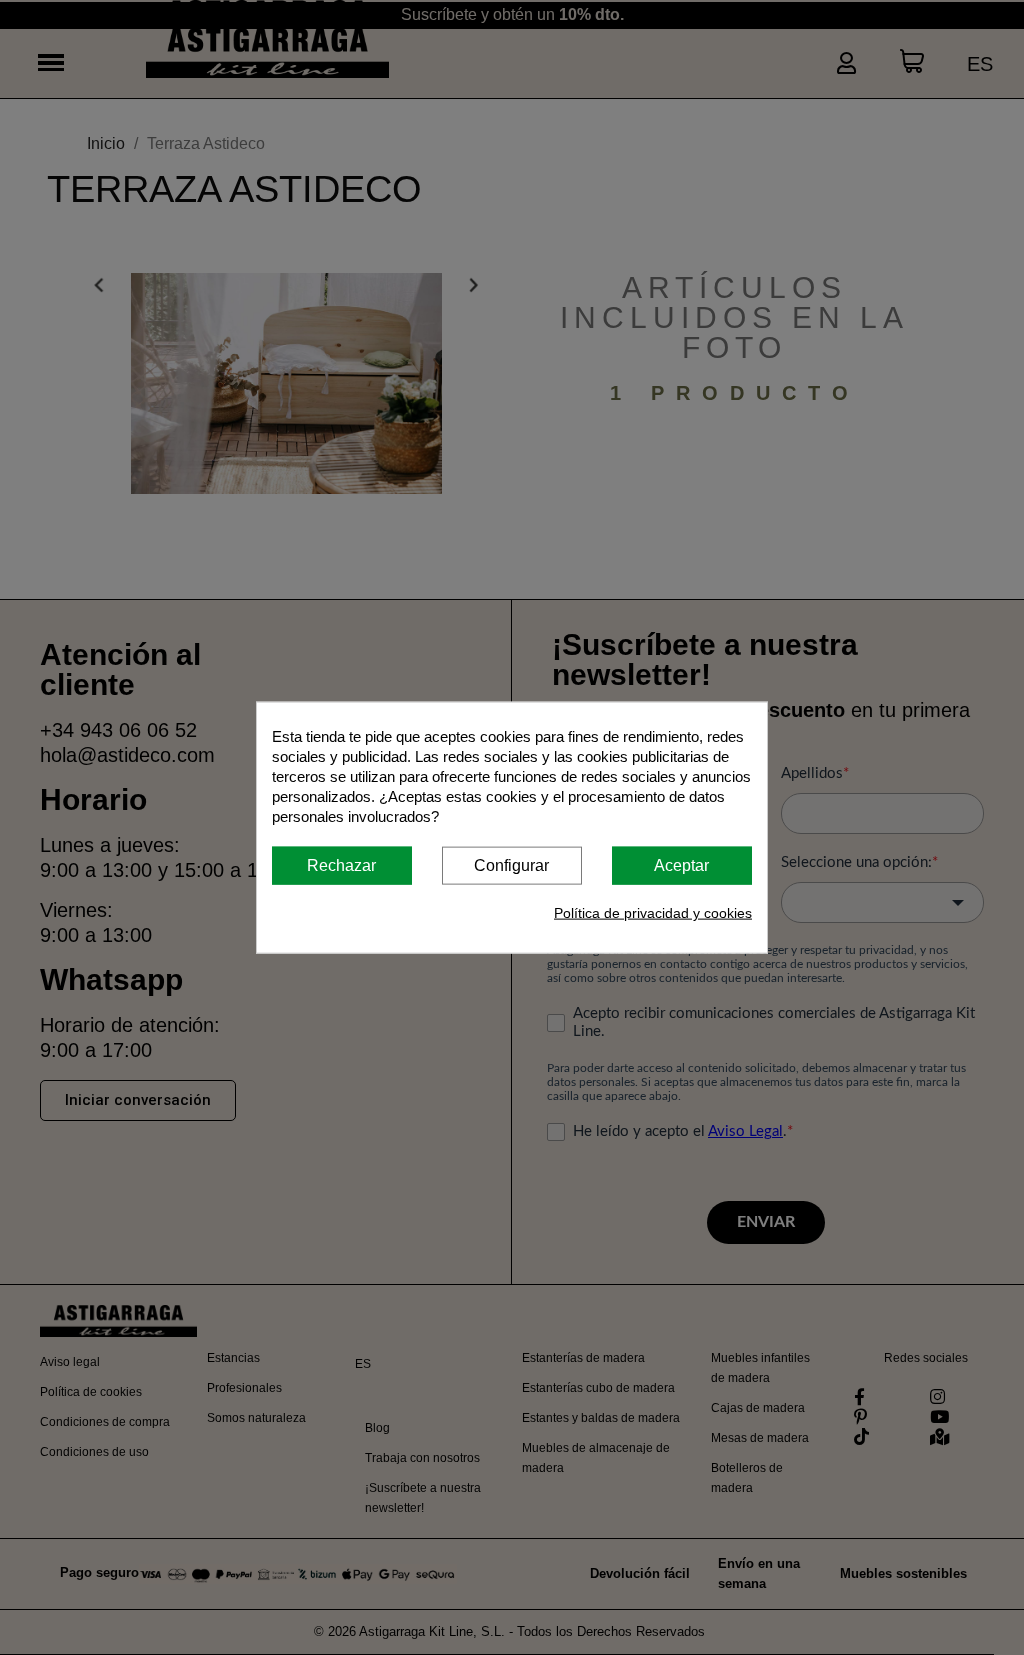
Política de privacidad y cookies (653, 913)
